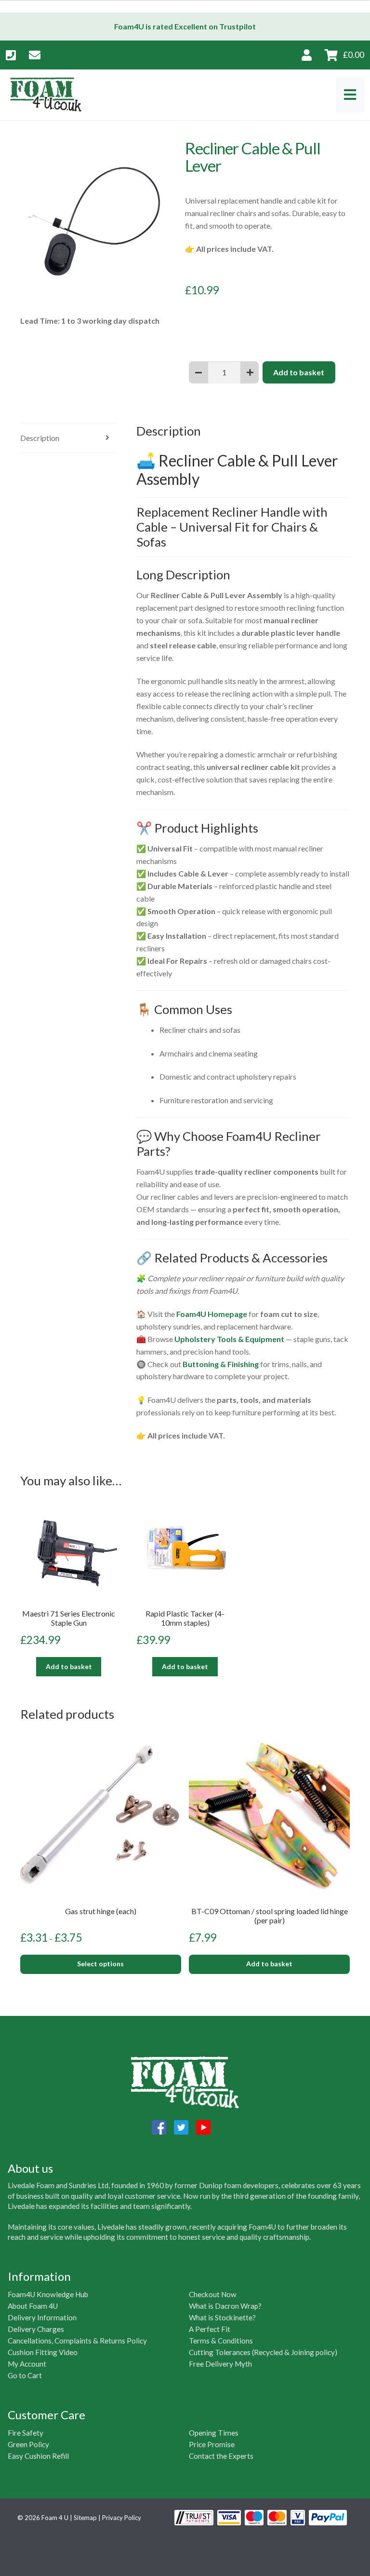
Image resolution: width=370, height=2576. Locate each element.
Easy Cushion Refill (38, 2456)
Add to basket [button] (69, 1666)
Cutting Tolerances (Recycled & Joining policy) (263, 2352)
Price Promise (212, 2444)
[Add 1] (250, 372)
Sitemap (85, 2518)
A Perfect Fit (210, 2329)
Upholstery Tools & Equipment (229, 1339)
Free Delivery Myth (220, 2364)
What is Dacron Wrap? (225, 2306)
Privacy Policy (122, 2518)
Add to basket (299, 372)
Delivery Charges (36, 2329)
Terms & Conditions (221, 2341)
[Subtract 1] (198, 372)
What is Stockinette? (222, 2317)
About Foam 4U (33, 2306)
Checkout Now (213, 2294)
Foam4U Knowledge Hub (48, 2294)
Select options (100, 1964)
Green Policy (28, 2444)
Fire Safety (26, 2433)
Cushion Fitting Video (43, 2352)
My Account (27, 2364)
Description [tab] (40, 438)
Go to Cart (25, 2375)
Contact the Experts (221, 2456)
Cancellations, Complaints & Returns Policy (77, 2341)
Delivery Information (42, 2317)
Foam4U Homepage (212, 1314)
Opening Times (214, 2433)
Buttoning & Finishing (221, 1364)
